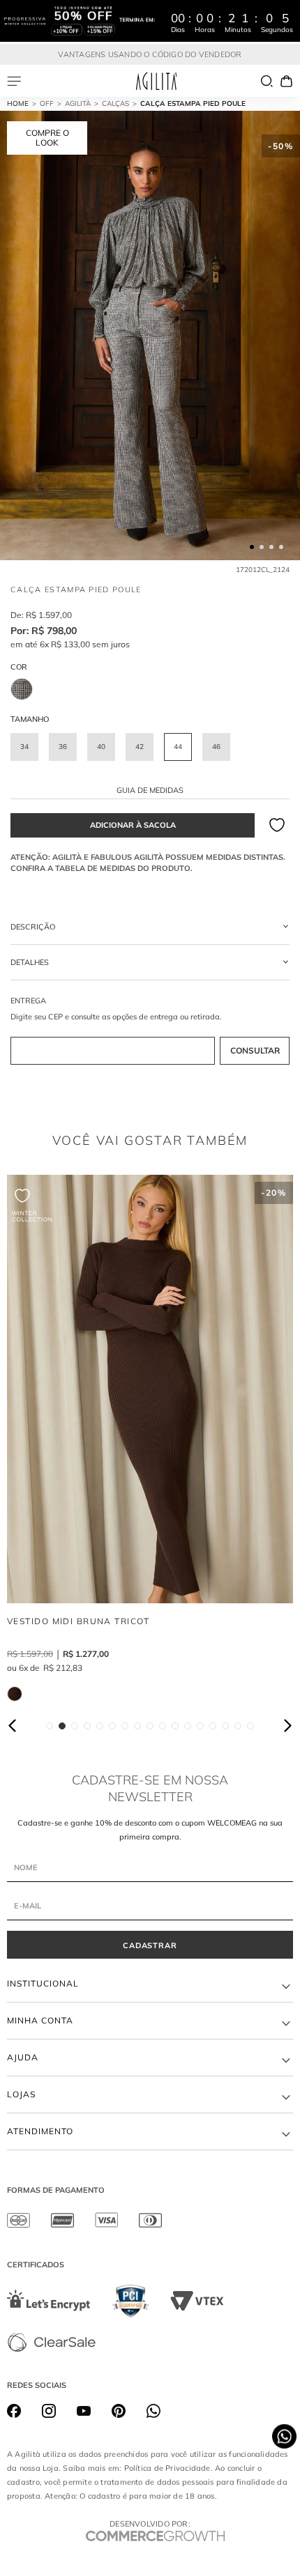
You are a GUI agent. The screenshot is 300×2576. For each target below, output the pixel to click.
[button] (24, 747)
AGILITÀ (78, 103)
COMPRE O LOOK (47, 138)
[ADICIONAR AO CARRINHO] (133, 825)
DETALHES (30, 962)
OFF (47, 103)
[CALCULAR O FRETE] (255, 1051)
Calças (115, 103)
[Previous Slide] (13, 1726)
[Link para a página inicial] (23, 104)
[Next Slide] (287, 1726)
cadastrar (150, 1945)
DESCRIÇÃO (33, 927)
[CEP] (150, 1031)
